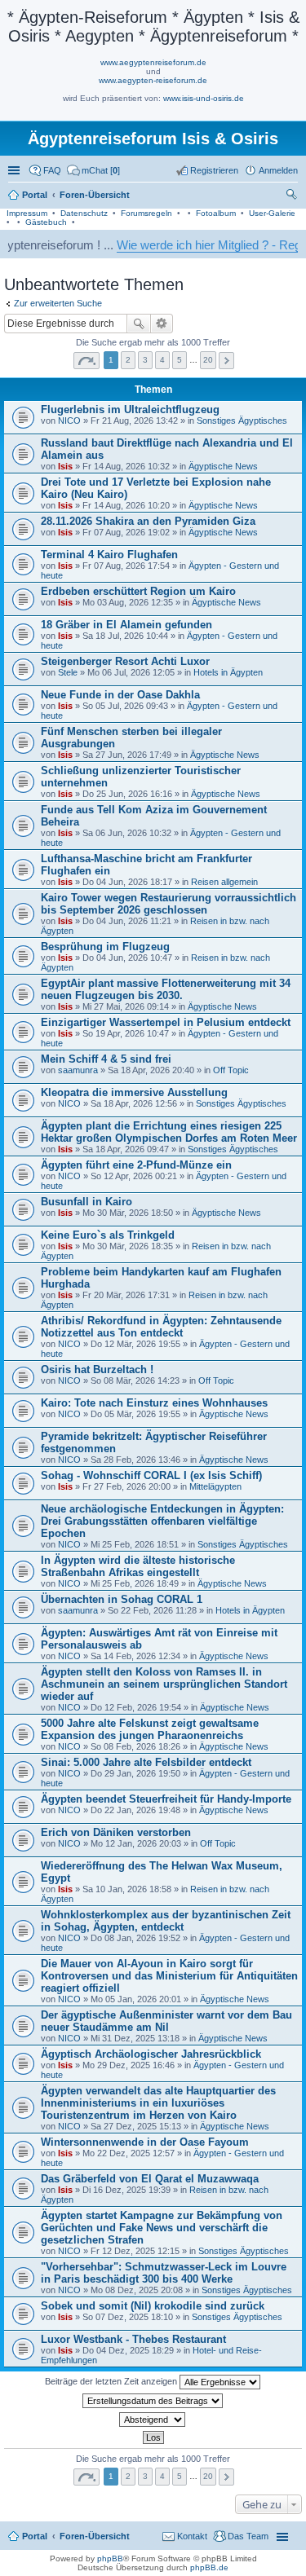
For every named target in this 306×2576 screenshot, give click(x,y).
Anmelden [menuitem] (278, 170)
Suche (139, 324)
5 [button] (180, 360)
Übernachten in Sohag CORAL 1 (122, 1599)
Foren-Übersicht (95, 2536)
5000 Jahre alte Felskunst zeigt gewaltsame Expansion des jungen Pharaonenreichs (150, 1729)
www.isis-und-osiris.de (204, 98)
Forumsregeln (146, 213)
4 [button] (162, 360)
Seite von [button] (86, 361)
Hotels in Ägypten (228, 672)
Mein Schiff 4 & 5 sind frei (106, 1059)
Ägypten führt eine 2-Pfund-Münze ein (136, 1165)
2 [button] (128, 360)
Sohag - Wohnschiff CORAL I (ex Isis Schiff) (151, 1475)
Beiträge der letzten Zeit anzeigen (112, 2381)
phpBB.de (209, 2567)
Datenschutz (84, 213)
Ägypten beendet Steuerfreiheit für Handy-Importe (166, 1799)
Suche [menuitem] (293, 196)
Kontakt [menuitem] (192, 2536)
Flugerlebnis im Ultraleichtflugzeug (130, 410)
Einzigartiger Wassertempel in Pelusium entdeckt (166, 1022)
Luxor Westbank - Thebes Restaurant (133, 2339)
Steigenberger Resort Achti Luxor (125, 661)
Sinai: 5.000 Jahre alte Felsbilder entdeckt (146, 1762)
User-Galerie (272, 213)
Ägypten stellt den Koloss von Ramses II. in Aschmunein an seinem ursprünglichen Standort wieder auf (164, 1684)
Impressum (27, 213)
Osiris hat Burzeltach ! (97, 1369)
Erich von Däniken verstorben (116, 1832)
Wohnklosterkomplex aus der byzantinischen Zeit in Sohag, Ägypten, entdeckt (166, 1921)
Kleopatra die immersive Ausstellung (134, 1092)
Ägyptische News (223, 466)
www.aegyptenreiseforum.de (153, 62)
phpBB (110, 2558)
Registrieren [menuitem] (214, 170)
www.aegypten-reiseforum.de (153, 80)
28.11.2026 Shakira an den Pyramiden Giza (148, 521)
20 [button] (208, 360)
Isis (65, 466)
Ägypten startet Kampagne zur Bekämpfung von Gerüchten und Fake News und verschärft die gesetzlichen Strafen (162, 2228)
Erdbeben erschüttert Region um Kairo (138, 591)
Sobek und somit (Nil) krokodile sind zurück (153, 2306)
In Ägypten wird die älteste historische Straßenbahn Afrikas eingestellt (138, 1566)
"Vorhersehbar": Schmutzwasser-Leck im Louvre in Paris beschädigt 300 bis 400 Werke (164, 2273)
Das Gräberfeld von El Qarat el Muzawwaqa (150, 2179)
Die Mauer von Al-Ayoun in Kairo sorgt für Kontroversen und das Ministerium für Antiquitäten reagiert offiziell (169, 1976)
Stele (68, 672)
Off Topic (231, 1070)
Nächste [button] (226, 361)
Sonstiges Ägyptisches (242, 421)
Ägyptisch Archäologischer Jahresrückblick (151, 2054)
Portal (35, 195)
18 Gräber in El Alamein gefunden (126, 625)
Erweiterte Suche (162, 324)
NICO (69, 421)
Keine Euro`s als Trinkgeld (108, 1235)
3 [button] (145, 360)
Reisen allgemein (224, 882)
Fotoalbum (216, 213)
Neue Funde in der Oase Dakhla (120, 695)
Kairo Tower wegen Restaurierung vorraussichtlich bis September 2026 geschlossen (169, 904)
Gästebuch (46, 222)
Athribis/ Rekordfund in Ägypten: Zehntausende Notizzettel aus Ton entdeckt (161, 1327)
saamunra (78, 1070)
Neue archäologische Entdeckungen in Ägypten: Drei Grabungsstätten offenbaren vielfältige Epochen (162, 1521)
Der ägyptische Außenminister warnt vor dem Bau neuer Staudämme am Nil (166, 2021)
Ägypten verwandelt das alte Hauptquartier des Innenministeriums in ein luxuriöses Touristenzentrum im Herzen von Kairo (158, 2103)
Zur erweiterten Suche (58, 303)
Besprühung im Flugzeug (105, 947)
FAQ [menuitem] (52, 170)
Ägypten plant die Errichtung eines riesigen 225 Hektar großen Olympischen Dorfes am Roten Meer (169, 1132)
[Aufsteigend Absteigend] (153, 2420)
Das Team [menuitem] (248, 2536)
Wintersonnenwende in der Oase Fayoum (145, 2142)
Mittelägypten (215, 1486)
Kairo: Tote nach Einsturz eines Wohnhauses (154, 1403)
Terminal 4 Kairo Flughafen (109, 555)
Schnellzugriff (16, 170)
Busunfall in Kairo (86, 1202)
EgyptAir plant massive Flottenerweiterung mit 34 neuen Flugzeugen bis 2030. (166, 989)
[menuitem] (93, 170)
